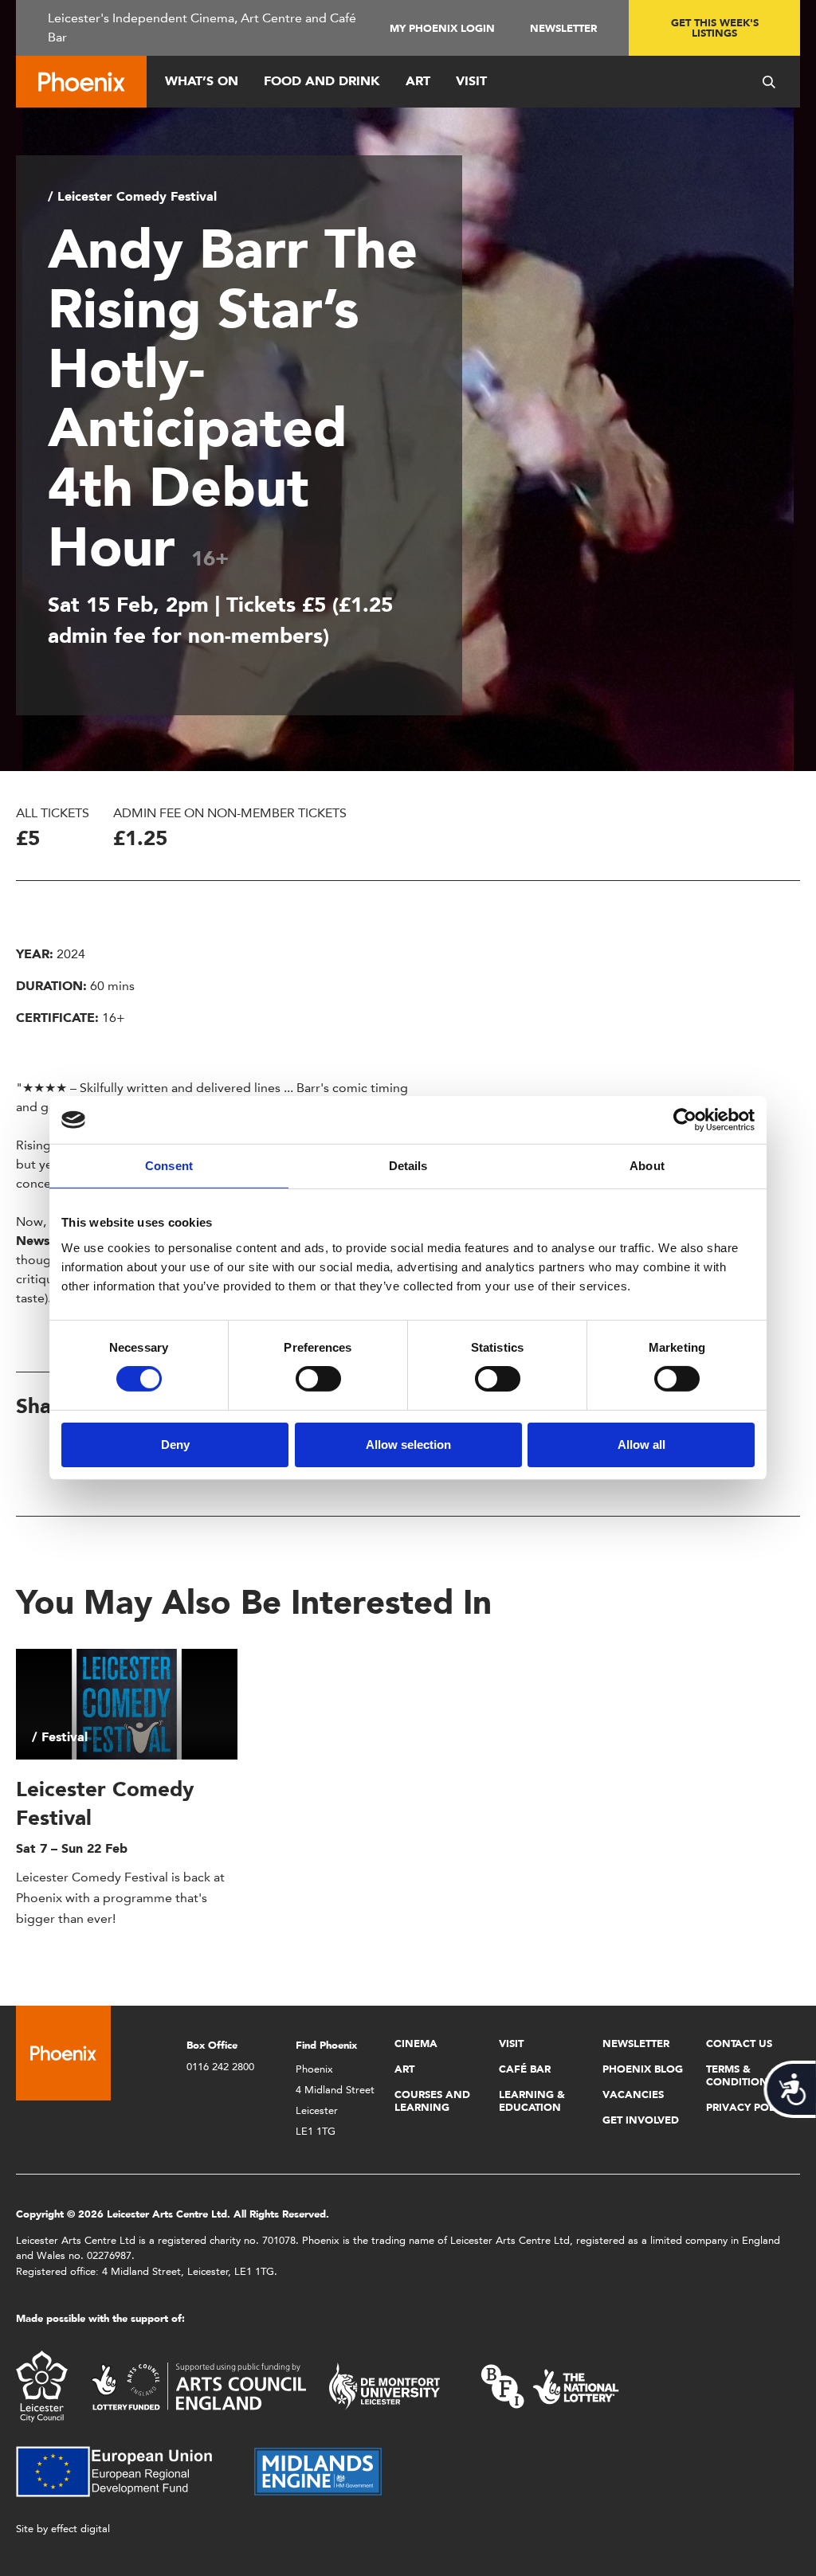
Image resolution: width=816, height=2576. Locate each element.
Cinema (416, 2044)
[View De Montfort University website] (385, 2385)
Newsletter (563, 28)
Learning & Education (532, 2101)
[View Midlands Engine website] (318, 2470)
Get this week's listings (715, 28)
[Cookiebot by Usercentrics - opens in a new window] (685, 1120)
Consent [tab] (169, 1166)
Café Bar (525, 2069)
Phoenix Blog (643, 2069)
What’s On (202, 81)
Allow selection (408, 1445)
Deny (175, 1445)
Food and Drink (322, 81)
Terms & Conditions (740, 2075)
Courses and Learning (432, 2101)
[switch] (318, 1379)
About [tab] (647, 1166)
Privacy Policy (749, 2107)
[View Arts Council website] (198, 2385)
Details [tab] (408, 1166)
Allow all (641, 1445)
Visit (471, 81)
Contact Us (739, 2044)
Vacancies (633, 2094)
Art (418, 81)
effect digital (80, 2529)
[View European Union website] (124, 2470)
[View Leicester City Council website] (42, 2385)
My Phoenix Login (442, 28)
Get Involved (641, 2120)
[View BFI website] (550, 2385)
